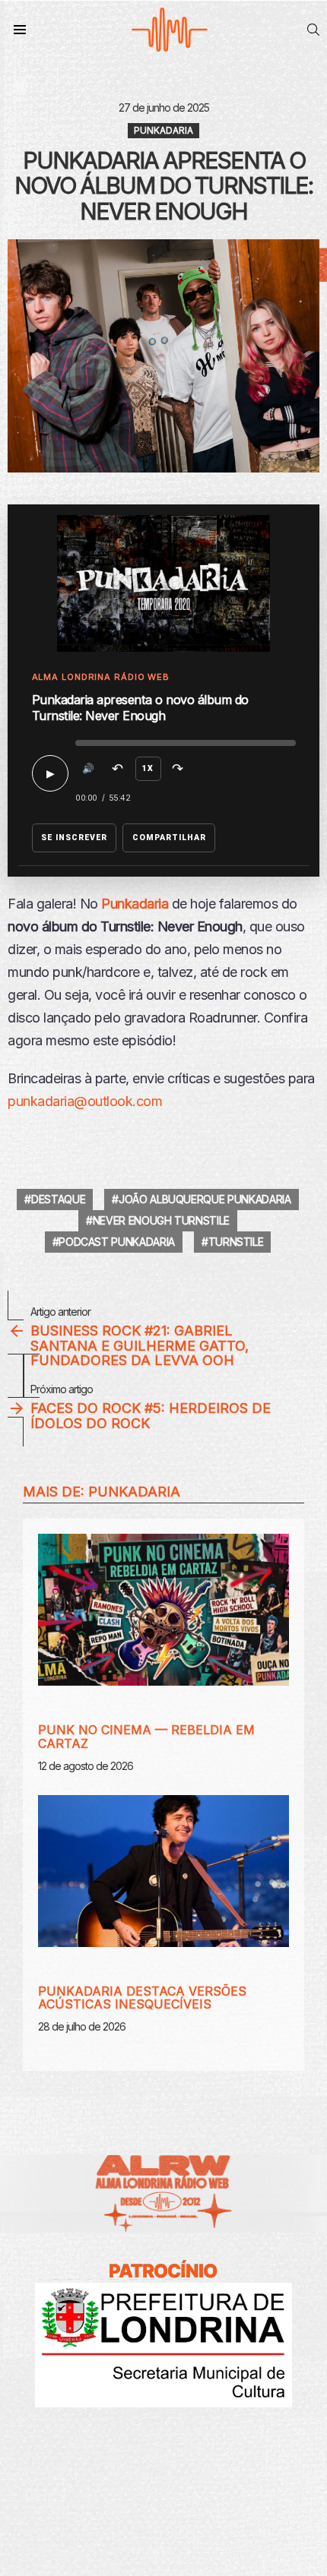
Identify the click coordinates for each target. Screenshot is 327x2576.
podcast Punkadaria (117, 1242)
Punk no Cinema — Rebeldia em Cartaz (146, 1737)
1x (148, 768)
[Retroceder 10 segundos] (119, 769)
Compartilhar (170, 838)
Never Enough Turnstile (161, 1220)
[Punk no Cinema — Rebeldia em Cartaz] (163, 1610)
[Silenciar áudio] (88, 769)
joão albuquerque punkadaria (205, 1199)
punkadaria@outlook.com (85, 1101)
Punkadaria (134, 1492)
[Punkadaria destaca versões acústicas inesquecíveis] (163, 1871)
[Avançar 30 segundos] (178, 769)
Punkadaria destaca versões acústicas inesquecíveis (142, 1998)
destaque (58, 1199)
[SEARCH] (313, 30)
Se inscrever (75, 838)
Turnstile (236, 1242)
